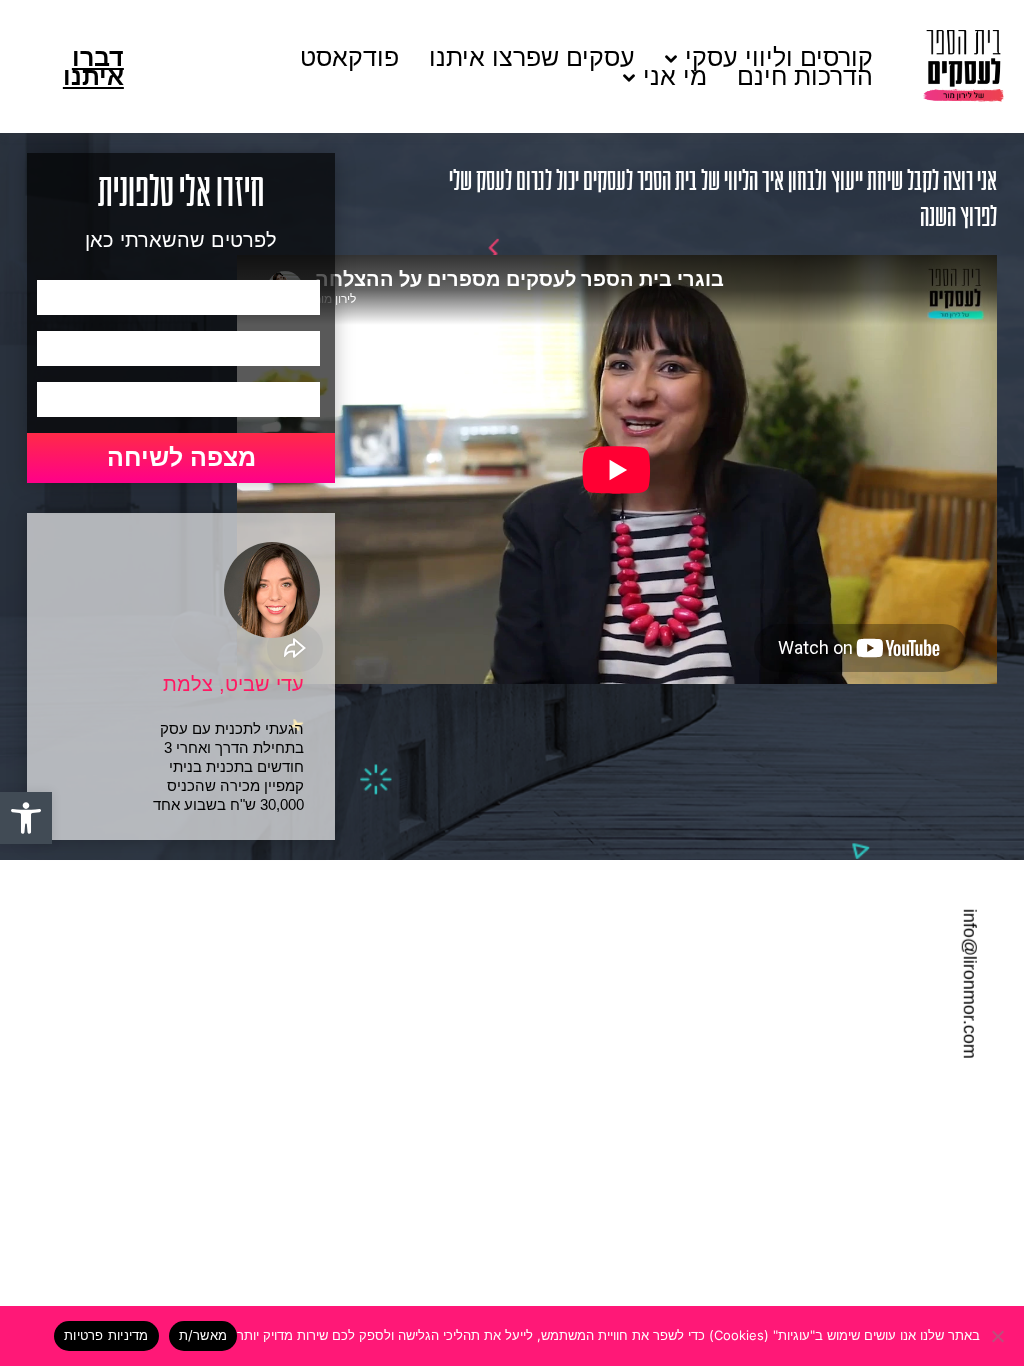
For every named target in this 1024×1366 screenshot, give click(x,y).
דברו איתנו (93, 67)
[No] (999, 1336)
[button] (26, 818)
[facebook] (27, 928)
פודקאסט (349, 57)
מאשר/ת (203, 1335)
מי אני (675, 76)
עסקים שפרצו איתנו (532, 57)
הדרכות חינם (805, 76)
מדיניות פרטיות (106, 1335)
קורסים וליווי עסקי (779, 57)
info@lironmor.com (970, 984)
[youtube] (27, 1001)
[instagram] (27, 964)
